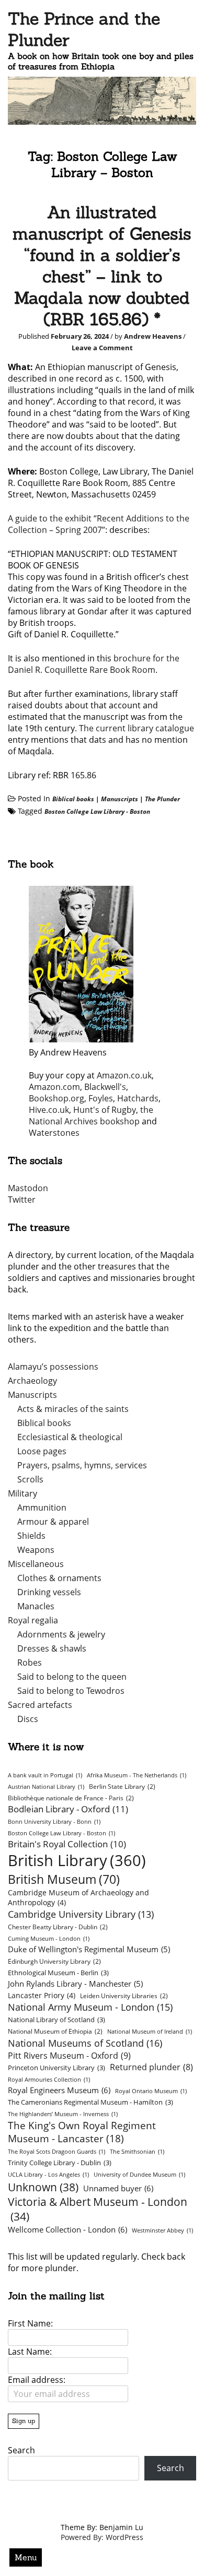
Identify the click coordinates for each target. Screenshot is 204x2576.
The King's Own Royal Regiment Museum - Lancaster (82, 2132)
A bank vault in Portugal (45, 1775)
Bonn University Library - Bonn (54, 1822)
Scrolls (30, 1479)
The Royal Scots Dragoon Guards (56, 2152)
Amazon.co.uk (124, 1075)
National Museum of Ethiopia (55, 2031)
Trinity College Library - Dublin (60, 2163)
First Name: (30, 2323)
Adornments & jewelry (61, 1634)
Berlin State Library (122, 1786)
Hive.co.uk (49, 1110)
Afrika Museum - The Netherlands (137, 1775)
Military (22, 1493)
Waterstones (54, 1133)
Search (21, 2450)
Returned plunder (151, 2067)
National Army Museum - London (90, 2007)
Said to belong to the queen (72, 1677)
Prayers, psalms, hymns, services (82, 1465)
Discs (28, 1719)
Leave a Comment (102, 348)
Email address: (37, 2380)
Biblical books (73, 799)
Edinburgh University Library (54, 1961)
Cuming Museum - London (49, 1939)
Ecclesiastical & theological (70, 1437)
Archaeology (32, 1381)
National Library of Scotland (56, 2020)
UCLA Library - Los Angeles (48, 2175)
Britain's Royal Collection (67, 1844)
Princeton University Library (56, 2068)
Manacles (36, 1606)
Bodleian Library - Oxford (68, 1809)
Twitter (22, 1200)
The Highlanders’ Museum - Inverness (63, 2114)
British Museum (64, 1879)
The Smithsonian (137, 2152)
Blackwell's (105, 1087)
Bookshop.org (56, 1098)
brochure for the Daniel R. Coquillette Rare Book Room (94, 664)
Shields (31, 1536)
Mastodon (28, 1188)
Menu (26, 2557)
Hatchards (138, 1098)
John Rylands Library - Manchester (75, 1984)
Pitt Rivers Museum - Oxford (69, 2055)
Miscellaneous (36, 1564)
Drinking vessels (49, 1592)
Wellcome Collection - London (67, 2229)
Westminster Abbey (162, 2230)
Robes (30, 1663)
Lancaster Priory (42, 1995)
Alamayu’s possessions (53, 1367)
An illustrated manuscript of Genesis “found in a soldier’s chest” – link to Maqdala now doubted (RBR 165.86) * (102, 266)
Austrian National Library (46, 1787)
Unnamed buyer (118, 2188)
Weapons (36, 1550)
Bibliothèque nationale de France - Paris (71, 1798)
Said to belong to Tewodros (71, 1691)
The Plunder (162, 799)
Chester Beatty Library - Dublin (58, 1927)
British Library (77, 1860)
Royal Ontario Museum (151, 2091)
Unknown (43, 2187)
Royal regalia (33, 1620)
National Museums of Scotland (85, 2043)
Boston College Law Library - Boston (97, 811)
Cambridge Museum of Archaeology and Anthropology (78, 1897)
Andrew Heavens (153, 336)
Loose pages (42, 1451)
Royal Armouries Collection (49, 2080)
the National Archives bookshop (91, 1115)
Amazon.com (54, 1087)
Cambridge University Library (81, 1914)
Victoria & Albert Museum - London (98, 2209)
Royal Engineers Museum (59, 2090)
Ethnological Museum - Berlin (58, 1973)
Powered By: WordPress (102, 2537)
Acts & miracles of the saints (73, 1409)
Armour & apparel (53, 1522)
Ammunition (42, 1507)
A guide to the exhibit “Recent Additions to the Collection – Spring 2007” (99, 524)
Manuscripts (120, 799)
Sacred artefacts (40, 1705)
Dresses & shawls (52, 1648)
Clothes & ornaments (59, 1578)
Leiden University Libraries (124, 1996)
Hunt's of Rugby (105, 1110)
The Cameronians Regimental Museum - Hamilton (90, 2102)
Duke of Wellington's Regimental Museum (89, 1949)
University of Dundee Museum (139, 2175)
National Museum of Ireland (150, 2032)
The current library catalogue (137, 728)
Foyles (101, 1098)
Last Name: (30, 2352)
